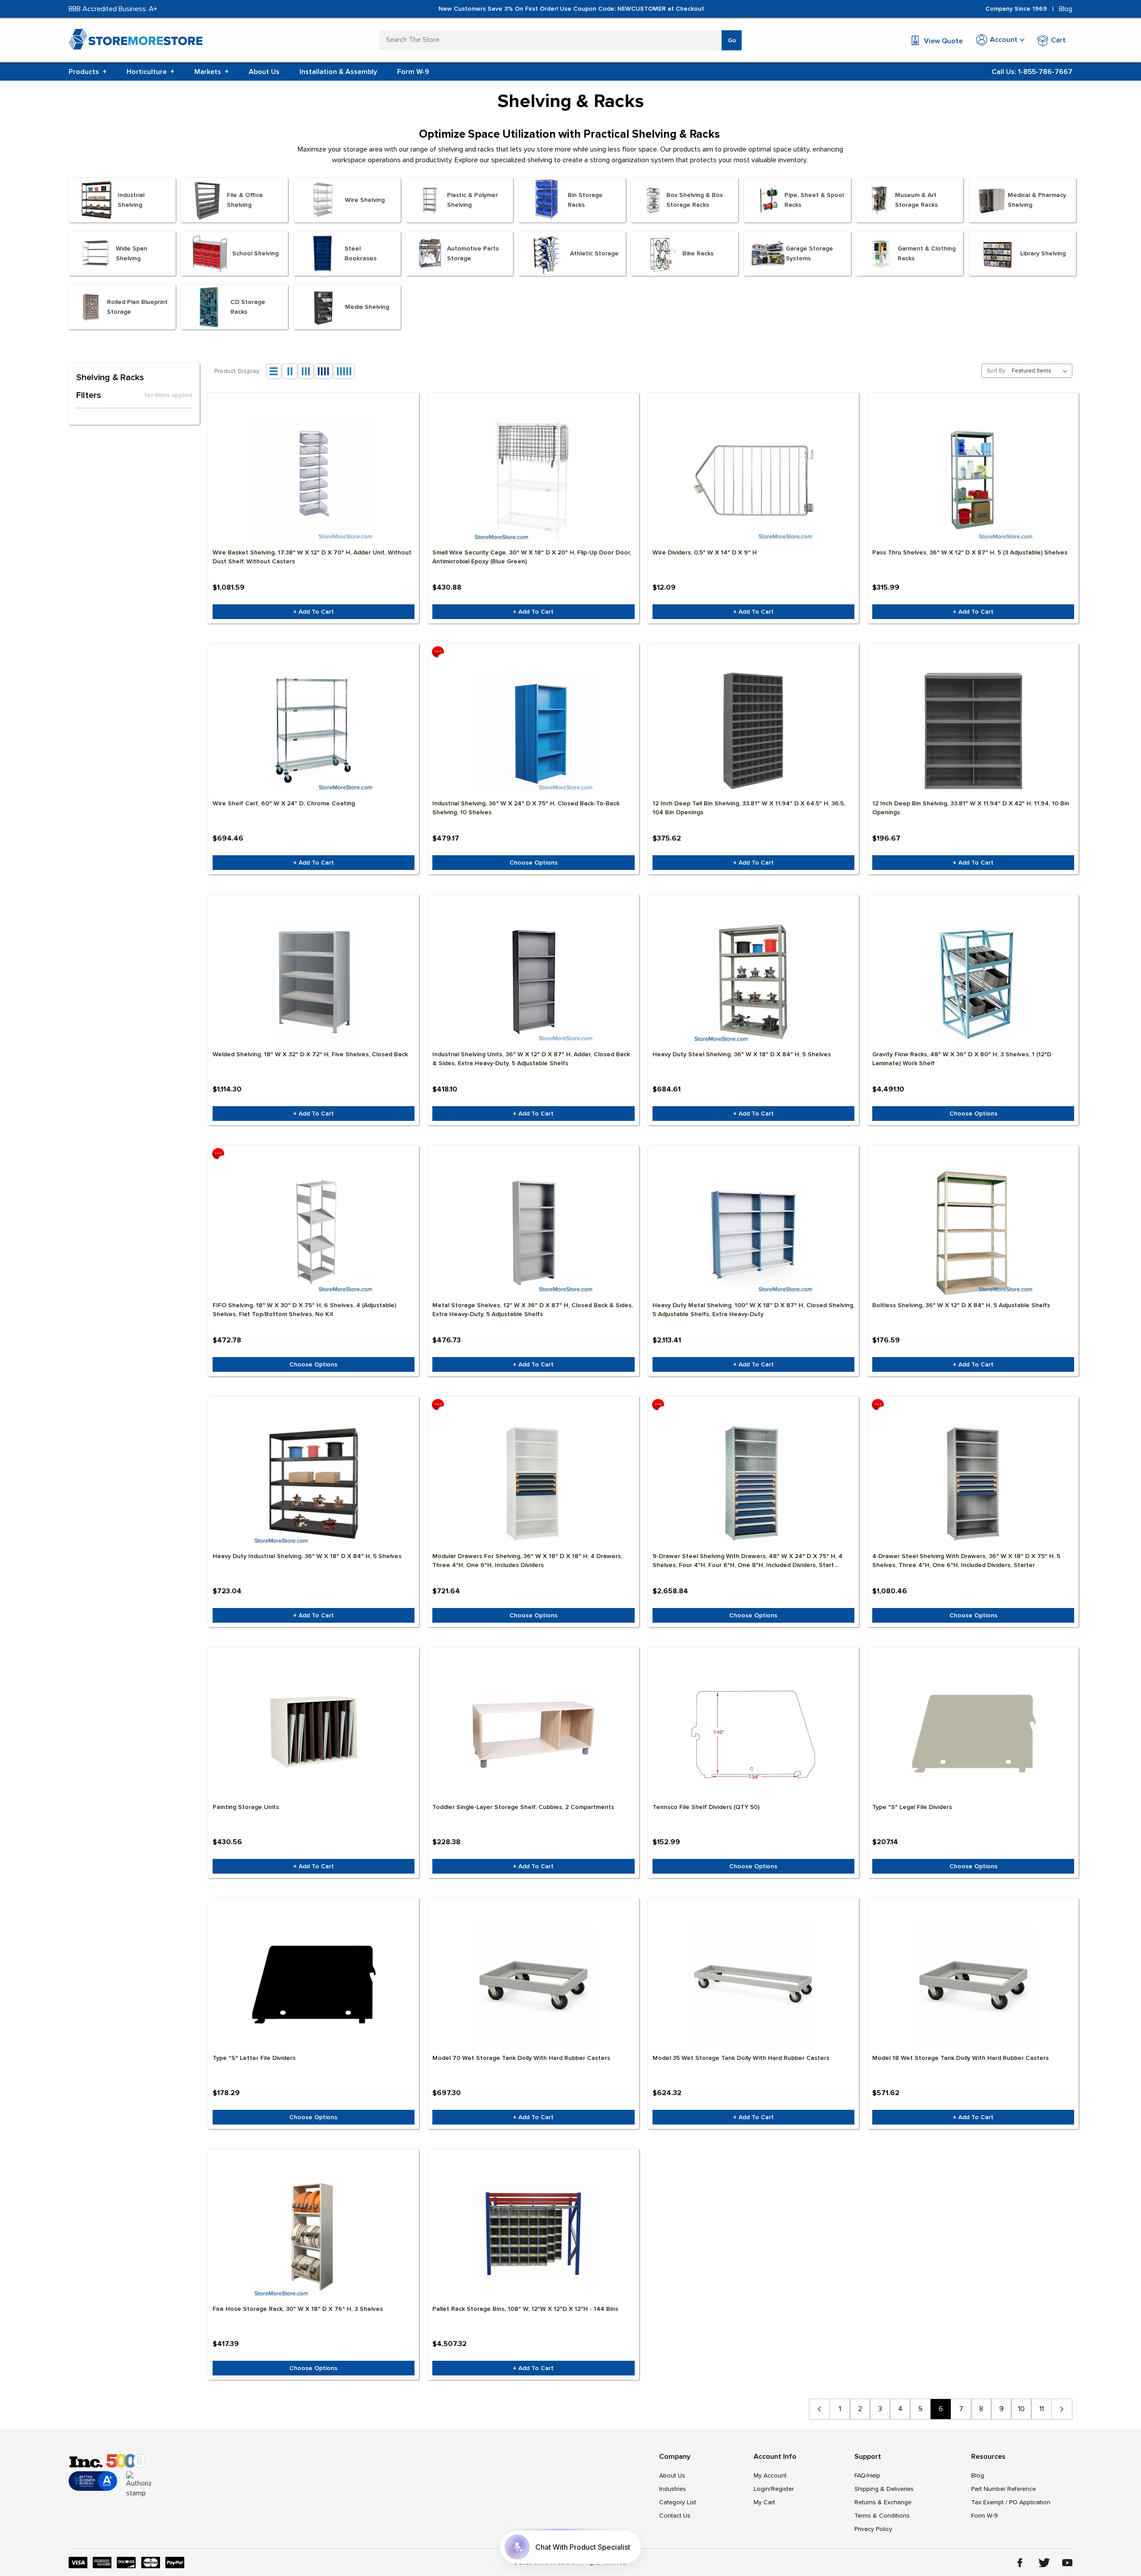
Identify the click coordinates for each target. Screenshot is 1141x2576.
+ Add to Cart (314, 612)
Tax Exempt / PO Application (1011, 2502)
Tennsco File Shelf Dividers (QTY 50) (706, 1807)
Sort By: (997, 371)
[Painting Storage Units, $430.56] (314, 1735)
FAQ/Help (867, 2476)
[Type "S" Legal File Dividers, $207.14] (973, 1735)
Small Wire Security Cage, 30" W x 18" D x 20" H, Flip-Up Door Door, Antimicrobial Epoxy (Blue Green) (532, 557)
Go (732, 40)
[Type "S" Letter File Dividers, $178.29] (314, 1985)
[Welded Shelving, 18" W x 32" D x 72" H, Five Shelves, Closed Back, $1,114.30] (314, 982)
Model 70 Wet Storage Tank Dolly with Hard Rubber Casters (521, 2058)
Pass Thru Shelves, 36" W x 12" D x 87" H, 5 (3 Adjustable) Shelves (970, 552)
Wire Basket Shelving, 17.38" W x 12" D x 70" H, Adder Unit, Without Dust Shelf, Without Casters (312, 557)
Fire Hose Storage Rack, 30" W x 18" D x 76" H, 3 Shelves (298, 2309)
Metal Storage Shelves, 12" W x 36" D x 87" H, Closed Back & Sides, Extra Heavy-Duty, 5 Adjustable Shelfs (533, 1310)
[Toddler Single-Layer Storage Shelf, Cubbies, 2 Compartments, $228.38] (533, 1735)
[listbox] (1041, 371)
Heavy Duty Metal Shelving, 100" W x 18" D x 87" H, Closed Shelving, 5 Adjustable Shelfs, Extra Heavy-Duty (753, 1310)
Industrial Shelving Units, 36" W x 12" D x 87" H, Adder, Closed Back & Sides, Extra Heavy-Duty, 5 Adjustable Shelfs (531, 1059)
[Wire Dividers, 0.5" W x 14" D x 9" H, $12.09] (753, 480)
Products (88, 72)
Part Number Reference (1004, 2489)
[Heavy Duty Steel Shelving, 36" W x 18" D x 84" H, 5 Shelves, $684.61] (753, 982)
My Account (770, 2476)
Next (1062, 2409)
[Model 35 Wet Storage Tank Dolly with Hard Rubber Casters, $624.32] (753, 1985)
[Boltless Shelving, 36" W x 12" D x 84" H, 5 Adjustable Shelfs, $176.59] (973, 1233)
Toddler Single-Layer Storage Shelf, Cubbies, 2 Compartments (523, 1807)
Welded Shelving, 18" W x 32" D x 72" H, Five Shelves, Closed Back (310, 1054)
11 (1042, 2409)
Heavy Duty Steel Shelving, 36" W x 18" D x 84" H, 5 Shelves (742, 1054)
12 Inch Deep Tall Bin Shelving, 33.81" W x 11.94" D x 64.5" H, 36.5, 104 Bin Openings (749, 808)
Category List (678, 2502)
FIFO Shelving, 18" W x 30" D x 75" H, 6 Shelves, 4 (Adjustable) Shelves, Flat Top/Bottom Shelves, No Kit (304, 1310)
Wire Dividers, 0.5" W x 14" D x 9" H (705, 552)
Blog (1066, 9)
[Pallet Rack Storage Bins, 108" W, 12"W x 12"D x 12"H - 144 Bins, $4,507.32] (533, 2236)
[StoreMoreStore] (135, 41)
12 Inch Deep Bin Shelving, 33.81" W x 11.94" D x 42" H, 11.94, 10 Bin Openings (971, 808)
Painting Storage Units (246, 1807)
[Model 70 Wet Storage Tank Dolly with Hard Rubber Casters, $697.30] (533, 1985)
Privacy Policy (873, 2529)
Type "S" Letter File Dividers (254, 2058)
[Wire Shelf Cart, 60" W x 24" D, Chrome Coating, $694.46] (314, 731)
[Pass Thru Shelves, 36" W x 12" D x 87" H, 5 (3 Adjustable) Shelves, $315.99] (973, 480)
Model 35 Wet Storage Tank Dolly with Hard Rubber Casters (741, 2058)
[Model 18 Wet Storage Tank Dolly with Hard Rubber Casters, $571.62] (973, 1985)
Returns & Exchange (883, 2502)
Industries (673, 2489)
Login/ (762, 2489)
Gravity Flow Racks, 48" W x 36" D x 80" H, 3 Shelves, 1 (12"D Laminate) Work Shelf (962, 1059)
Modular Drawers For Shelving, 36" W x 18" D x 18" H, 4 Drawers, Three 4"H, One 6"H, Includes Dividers (527, 1561)
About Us (264, 72)
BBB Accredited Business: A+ (113, 9)
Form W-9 (413, 72)
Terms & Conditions (882, 2516)
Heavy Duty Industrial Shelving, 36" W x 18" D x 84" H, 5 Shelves (307, 1556)
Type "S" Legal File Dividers (912, 1807)
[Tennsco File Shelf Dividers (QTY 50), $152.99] (753, 1735)
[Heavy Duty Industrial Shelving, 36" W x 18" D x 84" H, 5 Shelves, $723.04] (314, 1484)
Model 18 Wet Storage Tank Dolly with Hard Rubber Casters (960, 2058)
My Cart (764, 2502)
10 (1021, 2409)
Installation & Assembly (338, 72)
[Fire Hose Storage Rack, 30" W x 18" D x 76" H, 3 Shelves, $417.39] (314, 2236)
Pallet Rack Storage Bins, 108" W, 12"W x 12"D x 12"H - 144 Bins (525, 2309)
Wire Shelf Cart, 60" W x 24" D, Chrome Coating (284, 803)
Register (782, 2489)
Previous (819, 2409)
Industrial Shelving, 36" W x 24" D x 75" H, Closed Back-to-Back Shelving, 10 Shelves (526, 808)
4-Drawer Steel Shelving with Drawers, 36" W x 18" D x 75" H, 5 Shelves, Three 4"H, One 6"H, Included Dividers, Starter (966, 1561)
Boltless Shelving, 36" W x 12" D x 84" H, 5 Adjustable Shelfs (961, 1305)
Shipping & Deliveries (884, 2489)
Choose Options (534, 863)
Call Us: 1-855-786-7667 (1032, 72)
